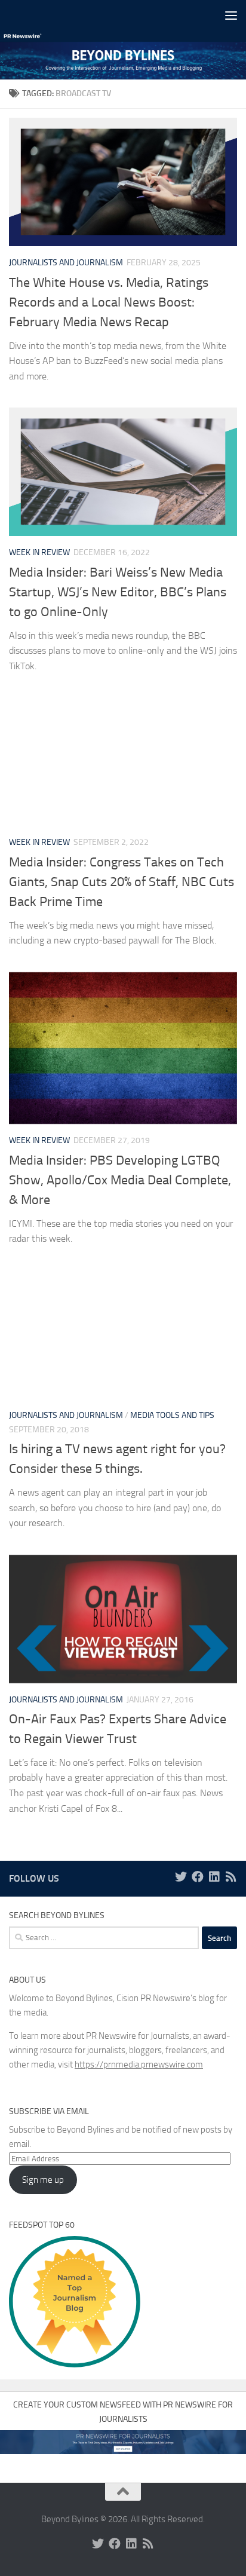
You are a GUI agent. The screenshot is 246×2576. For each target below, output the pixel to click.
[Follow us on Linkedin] (214, 1877)
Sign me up (43, 2180)
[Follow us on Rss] (231, 1877)
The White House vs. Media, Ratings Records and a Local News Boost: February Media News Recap (109, 302)
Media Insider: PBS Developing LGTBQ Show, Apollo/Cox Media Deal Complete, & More (120, 1180)
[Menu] (231, 15)
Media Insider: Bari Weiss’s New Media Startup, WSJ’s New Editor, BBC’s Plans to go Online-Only (118, 592)
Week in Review (39, 552)
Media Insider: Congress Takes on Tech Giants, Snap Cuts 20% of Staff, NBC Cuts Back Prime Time (122, 882)
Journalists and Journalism (66, 263)
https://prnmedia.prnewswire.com (139, 2065)
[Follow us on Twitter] (181, 1877)
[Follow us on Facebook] (198, 1877)
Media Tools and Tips (172, 1415)
